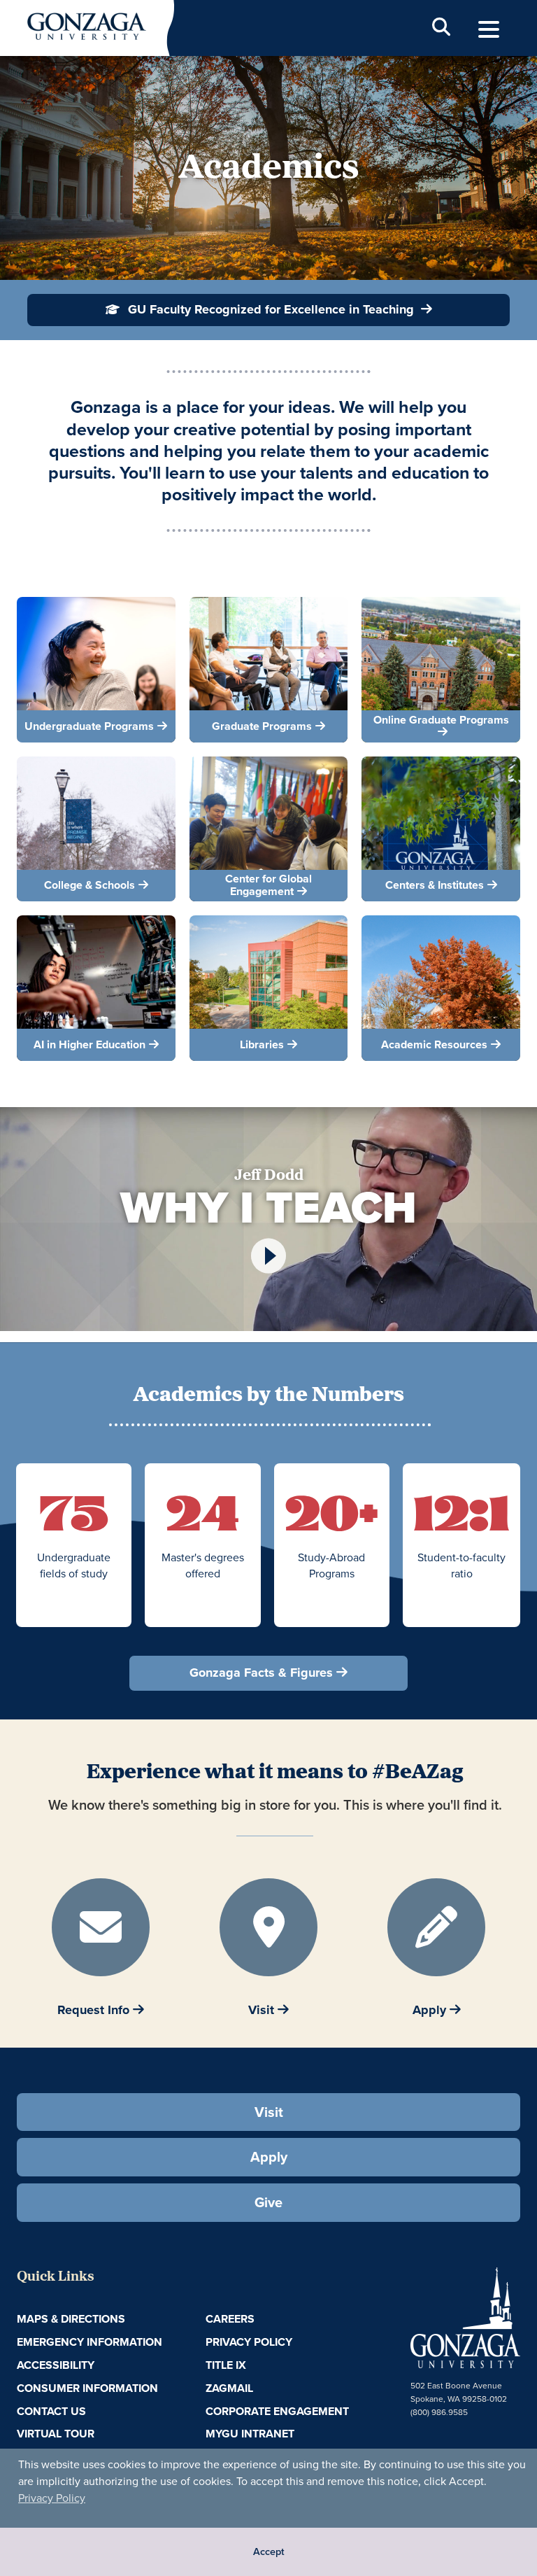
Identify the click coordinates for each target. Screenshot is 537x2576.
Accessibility (56, 2365)
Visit (269, 2112)
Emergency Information (89, 2342)
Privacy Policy (52, 2498)
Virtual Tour (56, 2434)
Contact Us (51, 2411)
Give (268, 2202)
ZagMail (229, 2388)
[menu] (489, 30)
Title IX (226, 2365)
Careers (230, 2319)
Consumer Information (87, 2388)
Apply (269, 2156)
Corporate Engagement (277, 2411)
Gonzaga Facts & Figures (261, 1673)
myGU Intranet (250, 2434)
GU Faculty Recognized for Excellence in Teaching (271, 309)
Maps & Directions (71, 2319)
